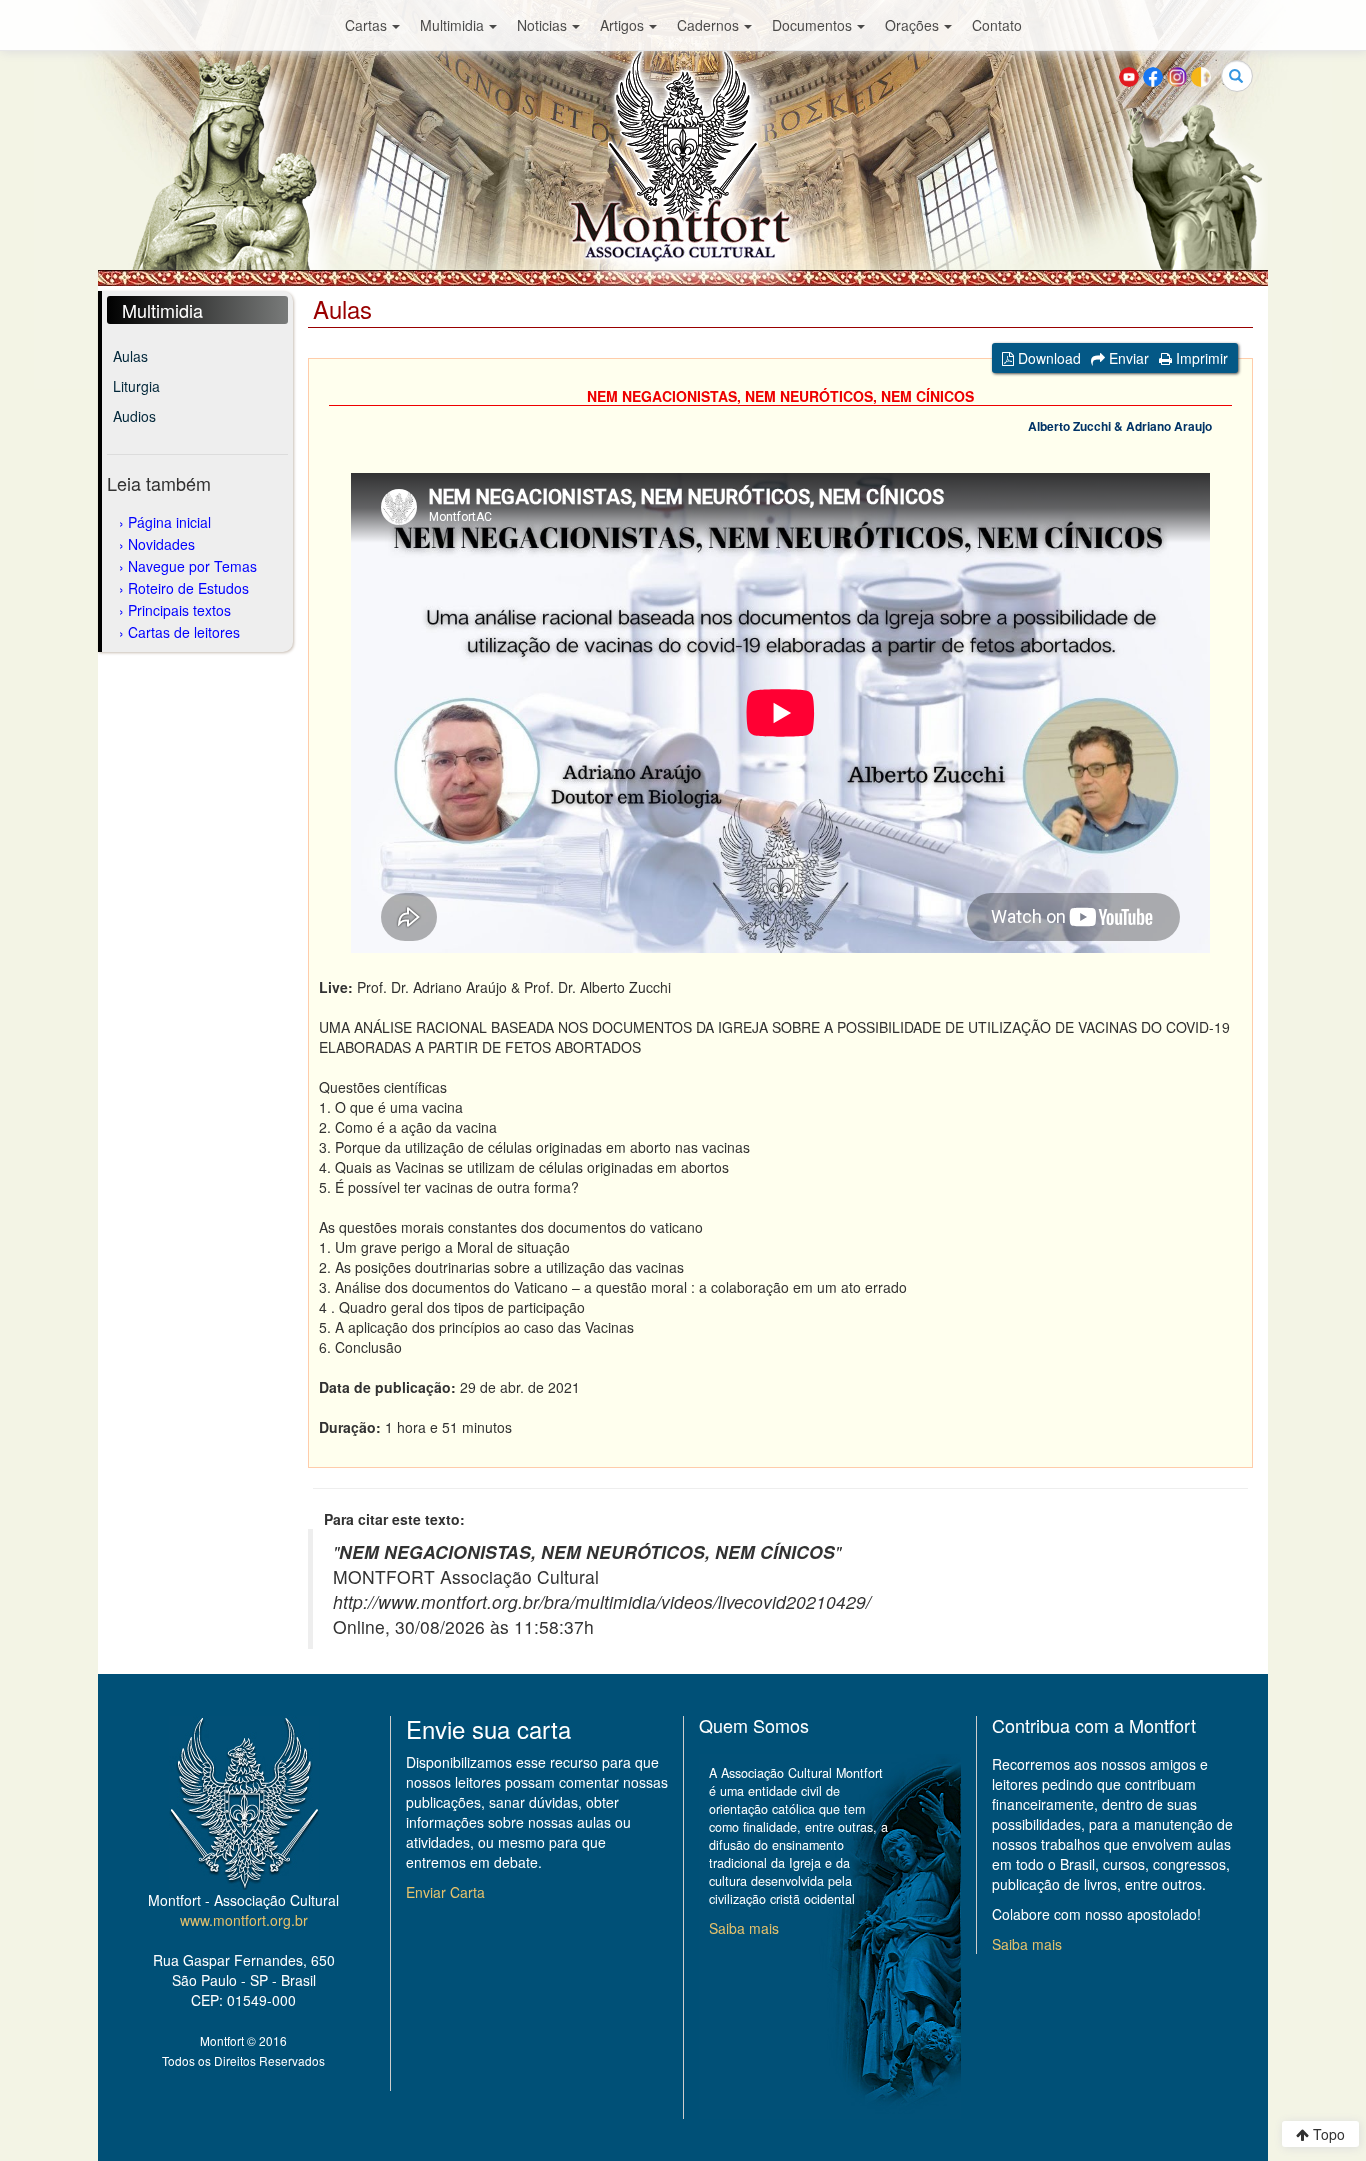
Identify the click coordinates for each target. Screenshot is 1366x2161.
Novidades (161, 544)
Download (1047, 358)
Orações (912, 25)
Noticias (542, 25)
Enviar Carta (445, 1892)
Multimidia (452, 25)
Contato (997, 25)
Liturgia (136, 386)
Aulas (130, 356)
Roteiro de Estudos (188, 588)
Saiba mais (744, 1928)
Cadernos (708, 25)
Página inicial (169, 522)
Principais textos (179, 610)
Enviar (1127, 358)
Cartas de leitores (184, 632)
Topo (1327, 2134)
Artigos (622, 25)
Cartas (366, 25)
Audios (134, 416)
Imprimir (1200, 358)
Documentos (812, 25)
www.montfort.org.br (244, 1920)
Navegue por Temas (192, 566)
